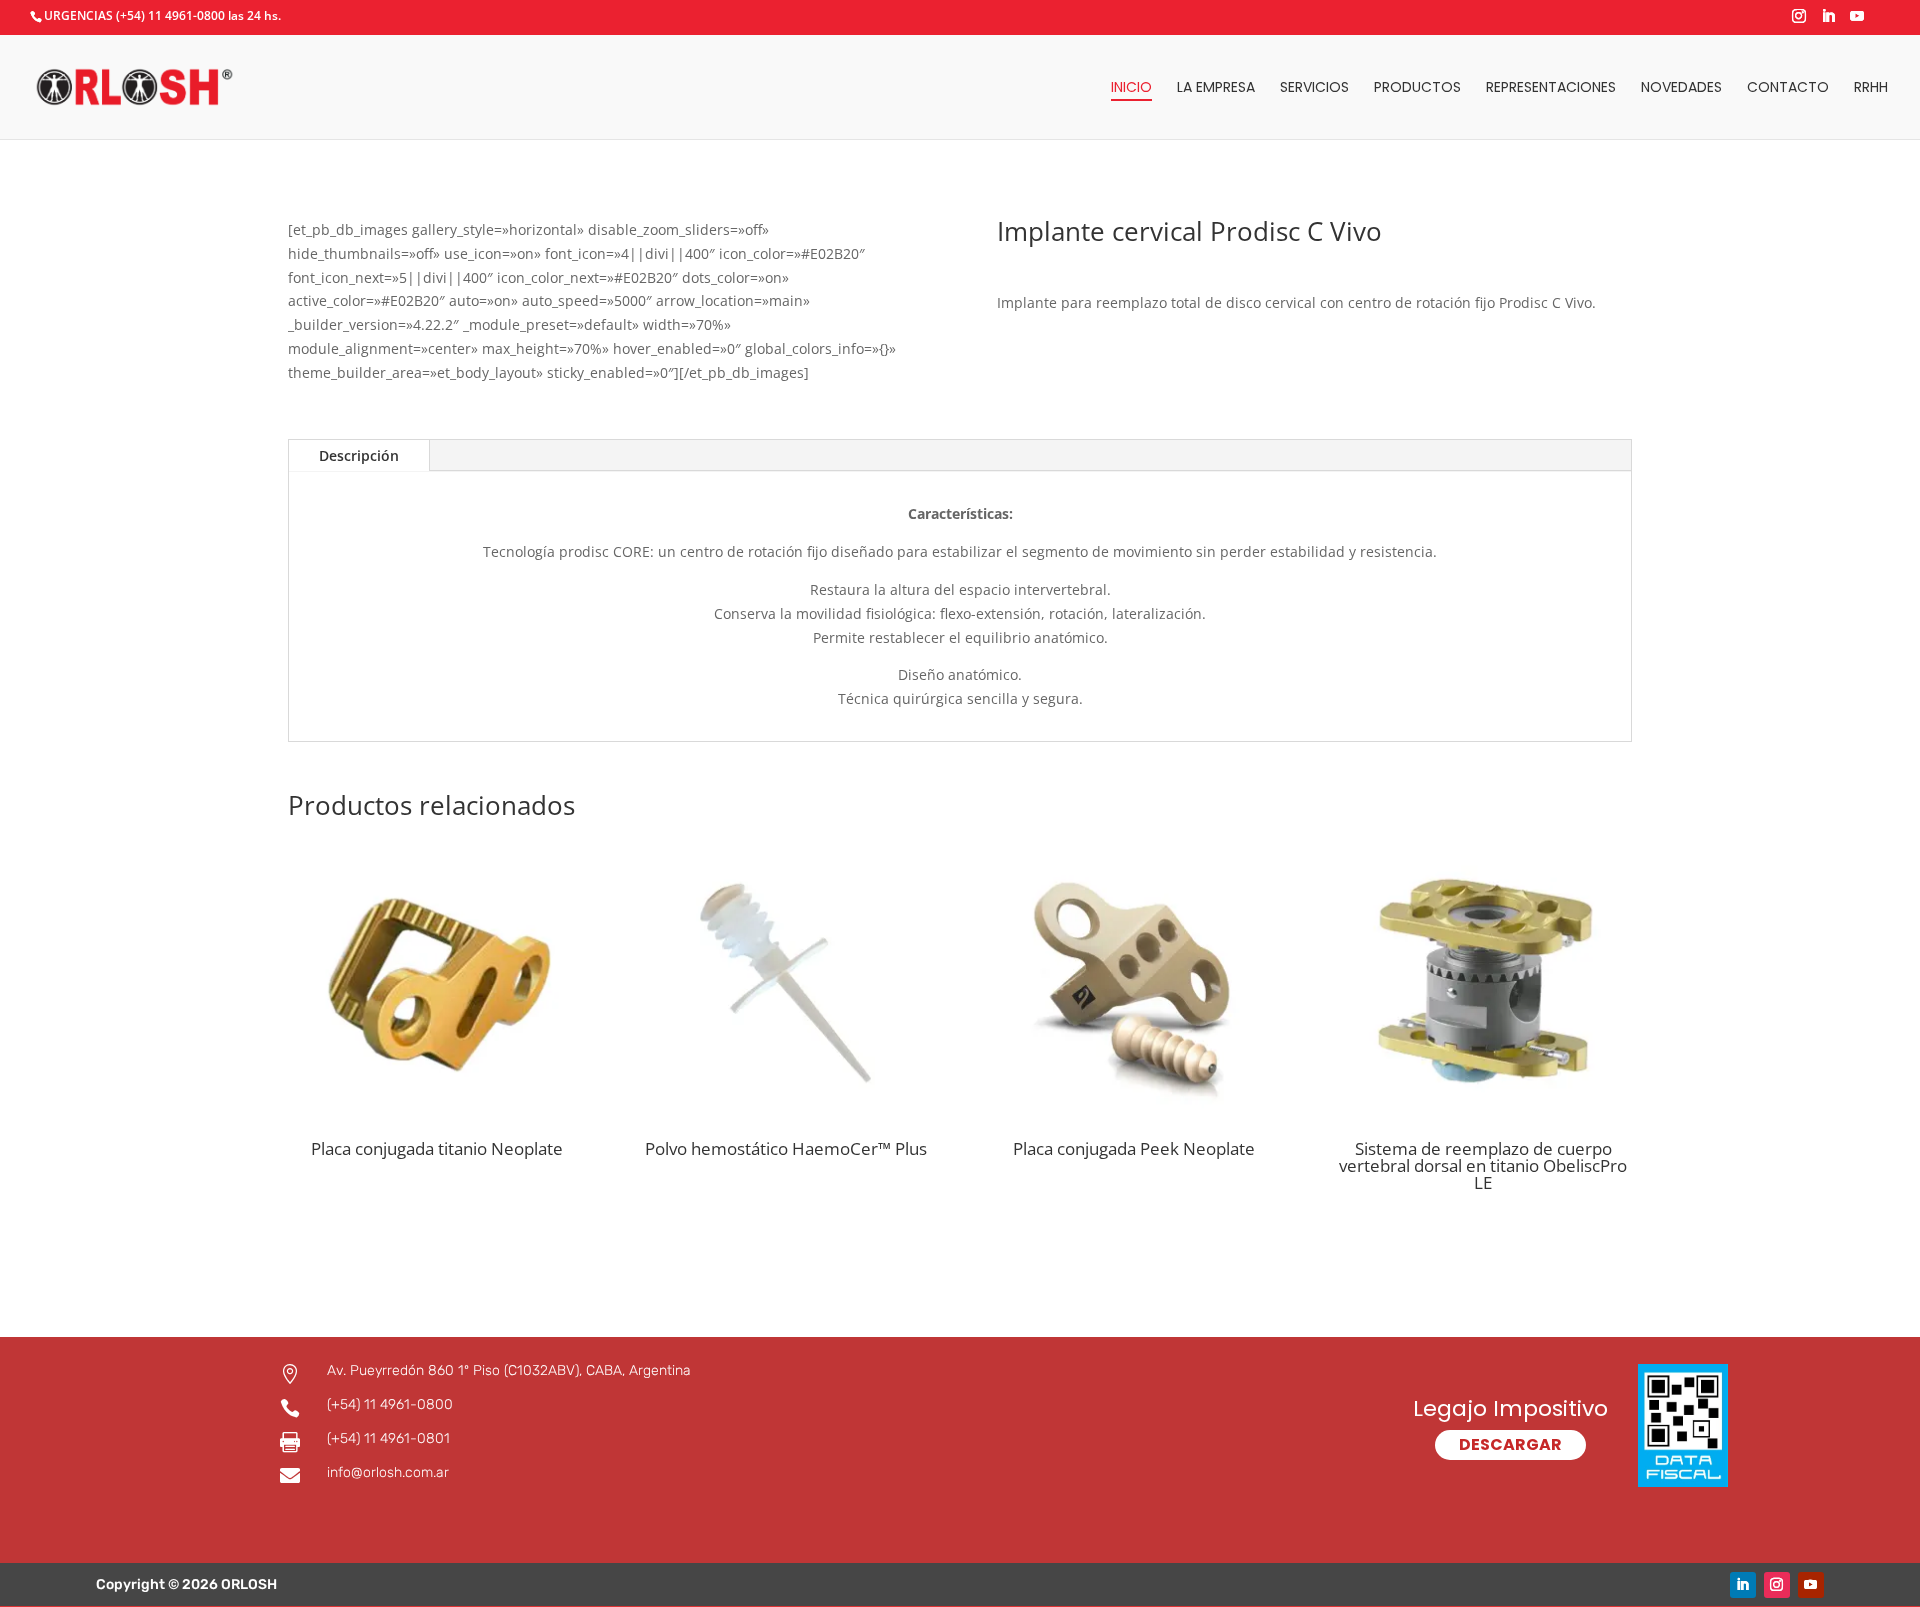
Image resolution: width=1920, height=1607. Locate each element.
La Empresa (1216, 88)
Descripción (359, 455)
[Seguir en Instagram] (1777, 1585)
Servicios (1314, 88)
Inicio (1131, 88)
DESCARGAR (1510, 1444)
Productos (1417, 88)
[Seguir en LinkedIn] (1743, 1585)
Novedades (1681, 88)
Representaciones (1551, 88)
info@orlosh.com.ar (388, 1472)
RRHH (1871, 88)
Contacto (1788, 88)
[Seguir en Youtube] (1811, 1585)
